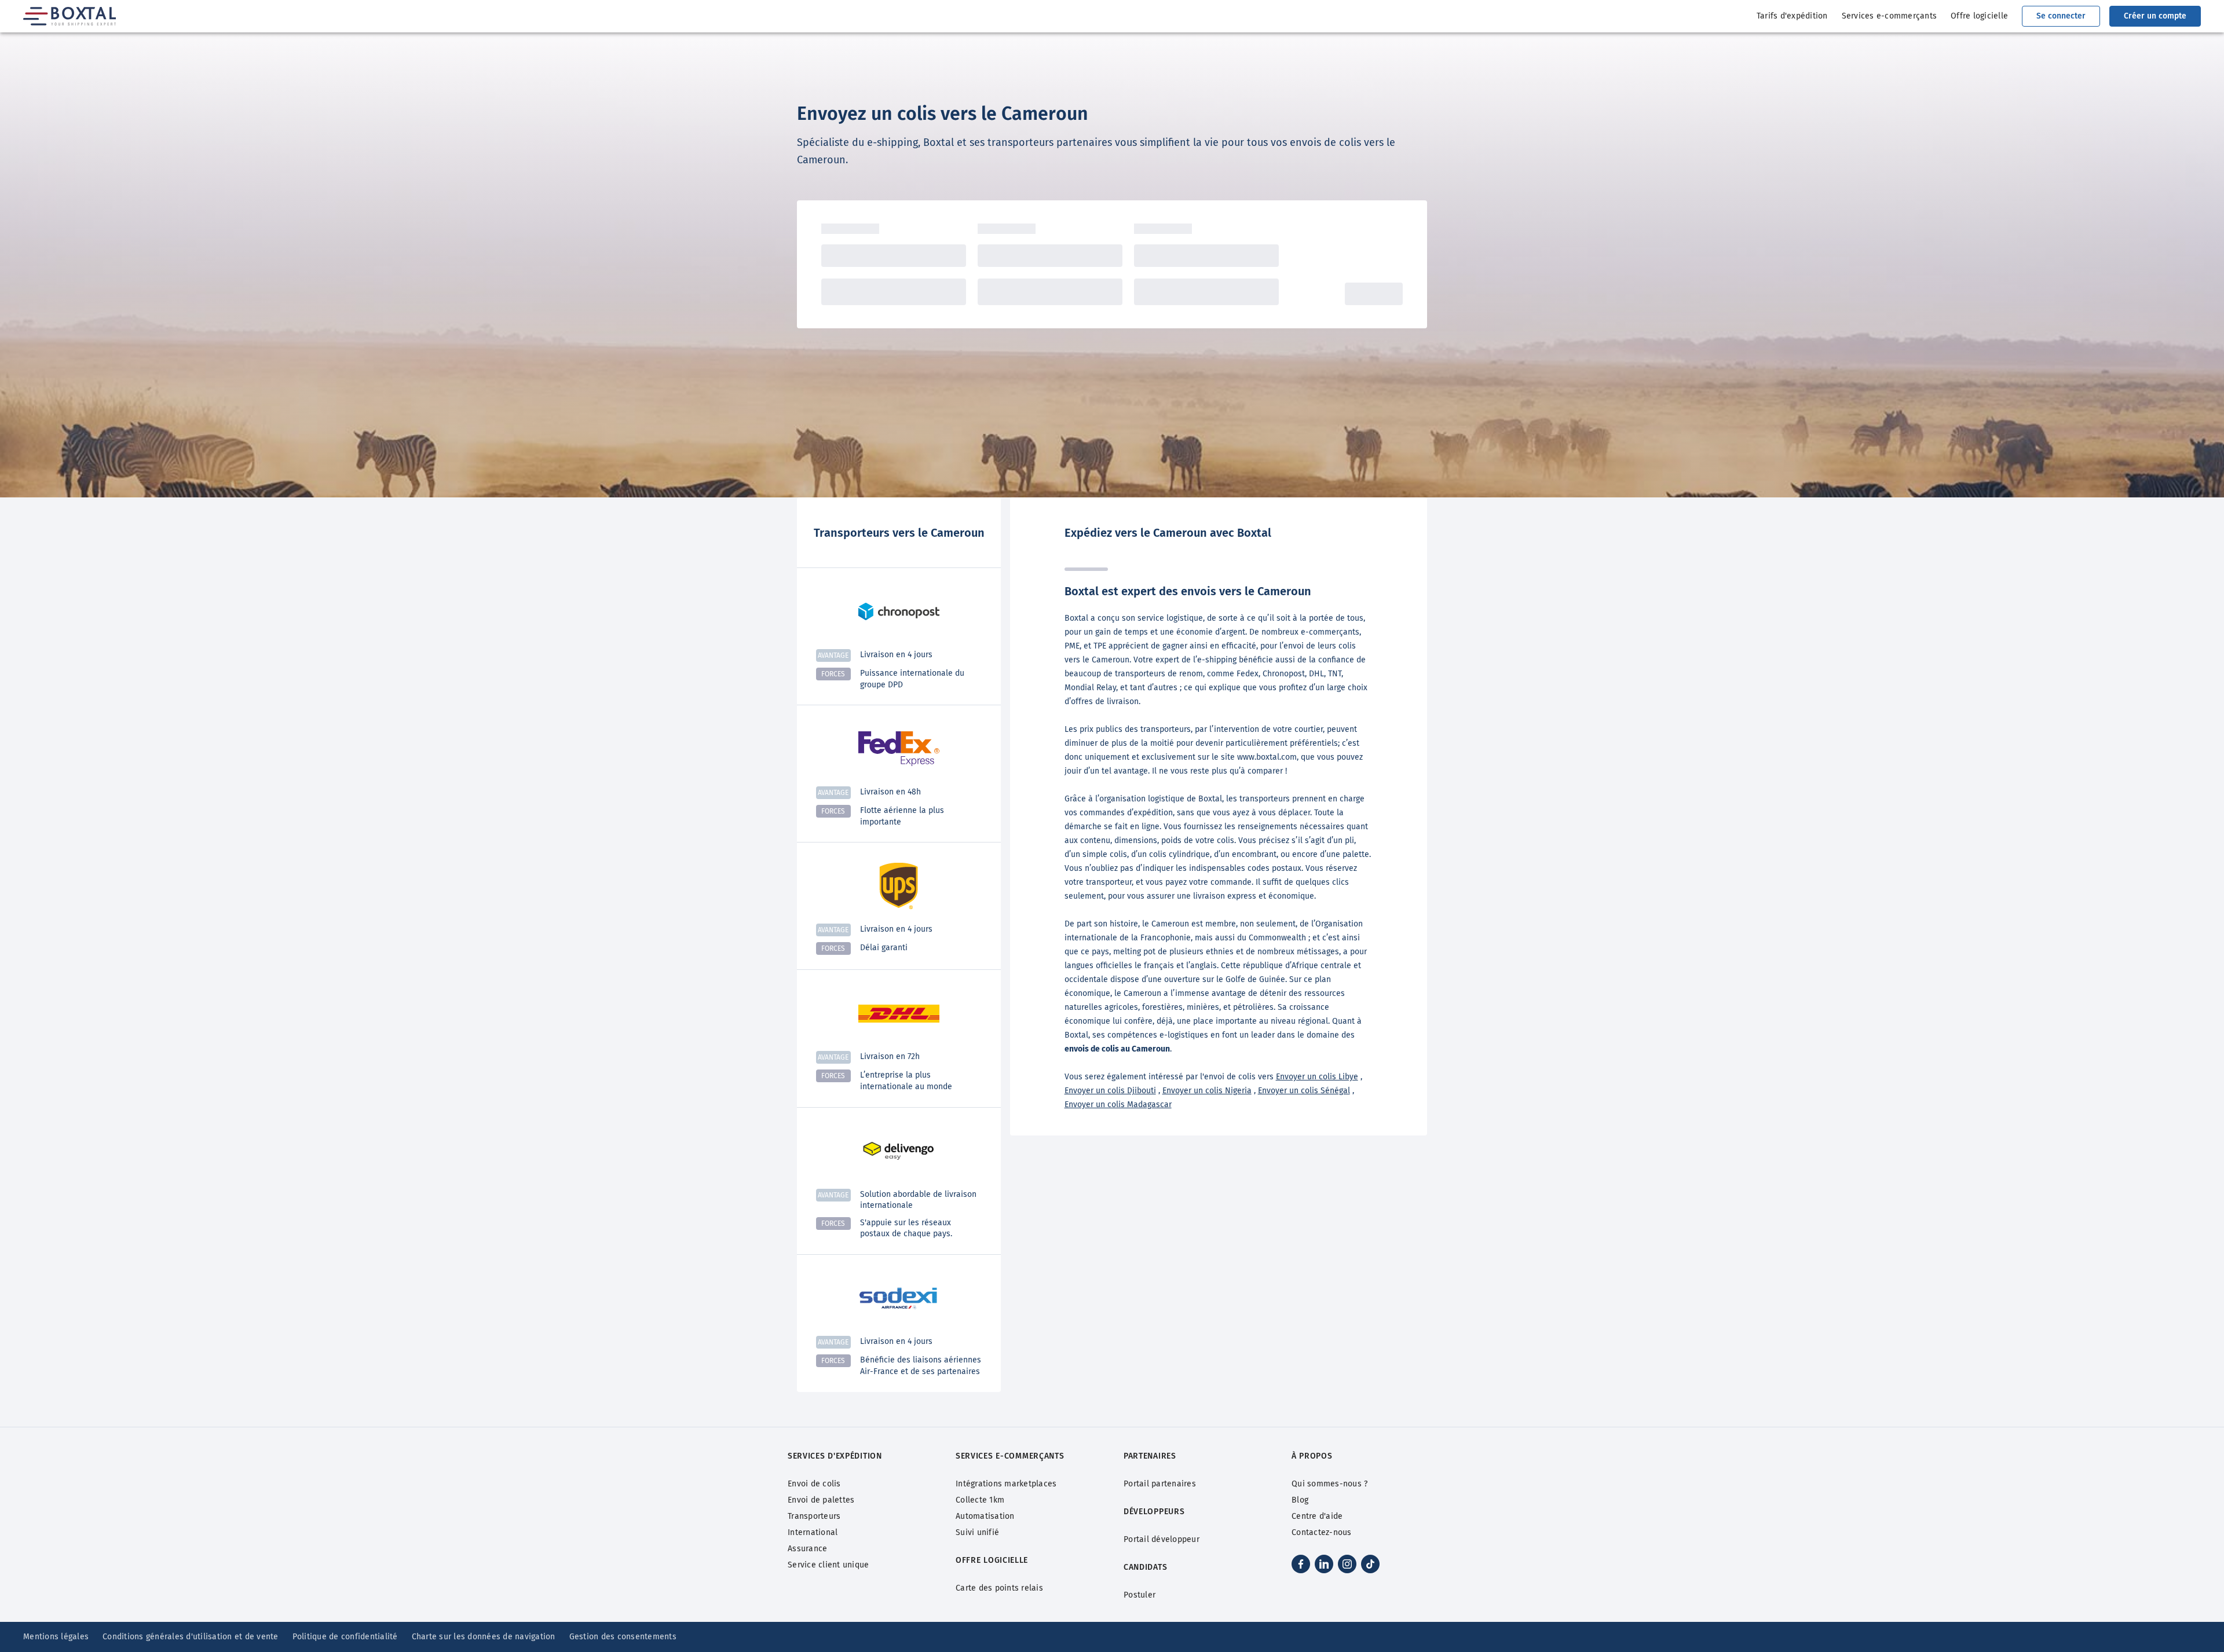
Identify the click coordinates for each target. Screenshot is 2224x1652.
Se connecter (2061, 16)
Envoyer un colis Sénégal (1304, 1091)
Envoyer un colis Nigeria (1207, 1091)
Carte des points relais (999, 1588)
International (813, 1532)
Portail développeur (1162, 1539)
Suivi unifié (977, 1532)
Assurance (807, 1549)
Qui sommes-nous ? (1329, 1484)
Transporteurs (814, 1516)
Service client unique (828, 1565)
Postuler (1140, 1595)
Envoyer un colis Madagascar (1118, 1105)
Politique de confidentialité (345, 1637)
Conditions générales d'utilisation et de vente (191, 1637)
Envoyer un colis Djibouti (1110, 1091)
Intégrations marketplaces (1006, 1484)
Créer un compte (2155, 16)
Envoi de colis (814, 1484)
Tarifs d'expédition (1792, 16)
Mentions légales (56, 1637)
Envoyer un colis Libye (1317, 1077)
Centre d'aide (1317, 1516)
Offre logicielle (1979, 16)
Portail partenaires (1160, 1484)
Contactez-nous (1322, 1532)
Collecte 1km (980, 1500)
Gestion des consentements (623, 1637)
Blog (1300, 1500)
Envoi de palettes (821, 1500)
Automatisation (985, 1516)
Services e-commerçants (1890, 16)
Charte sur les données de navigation (484, 1637)
